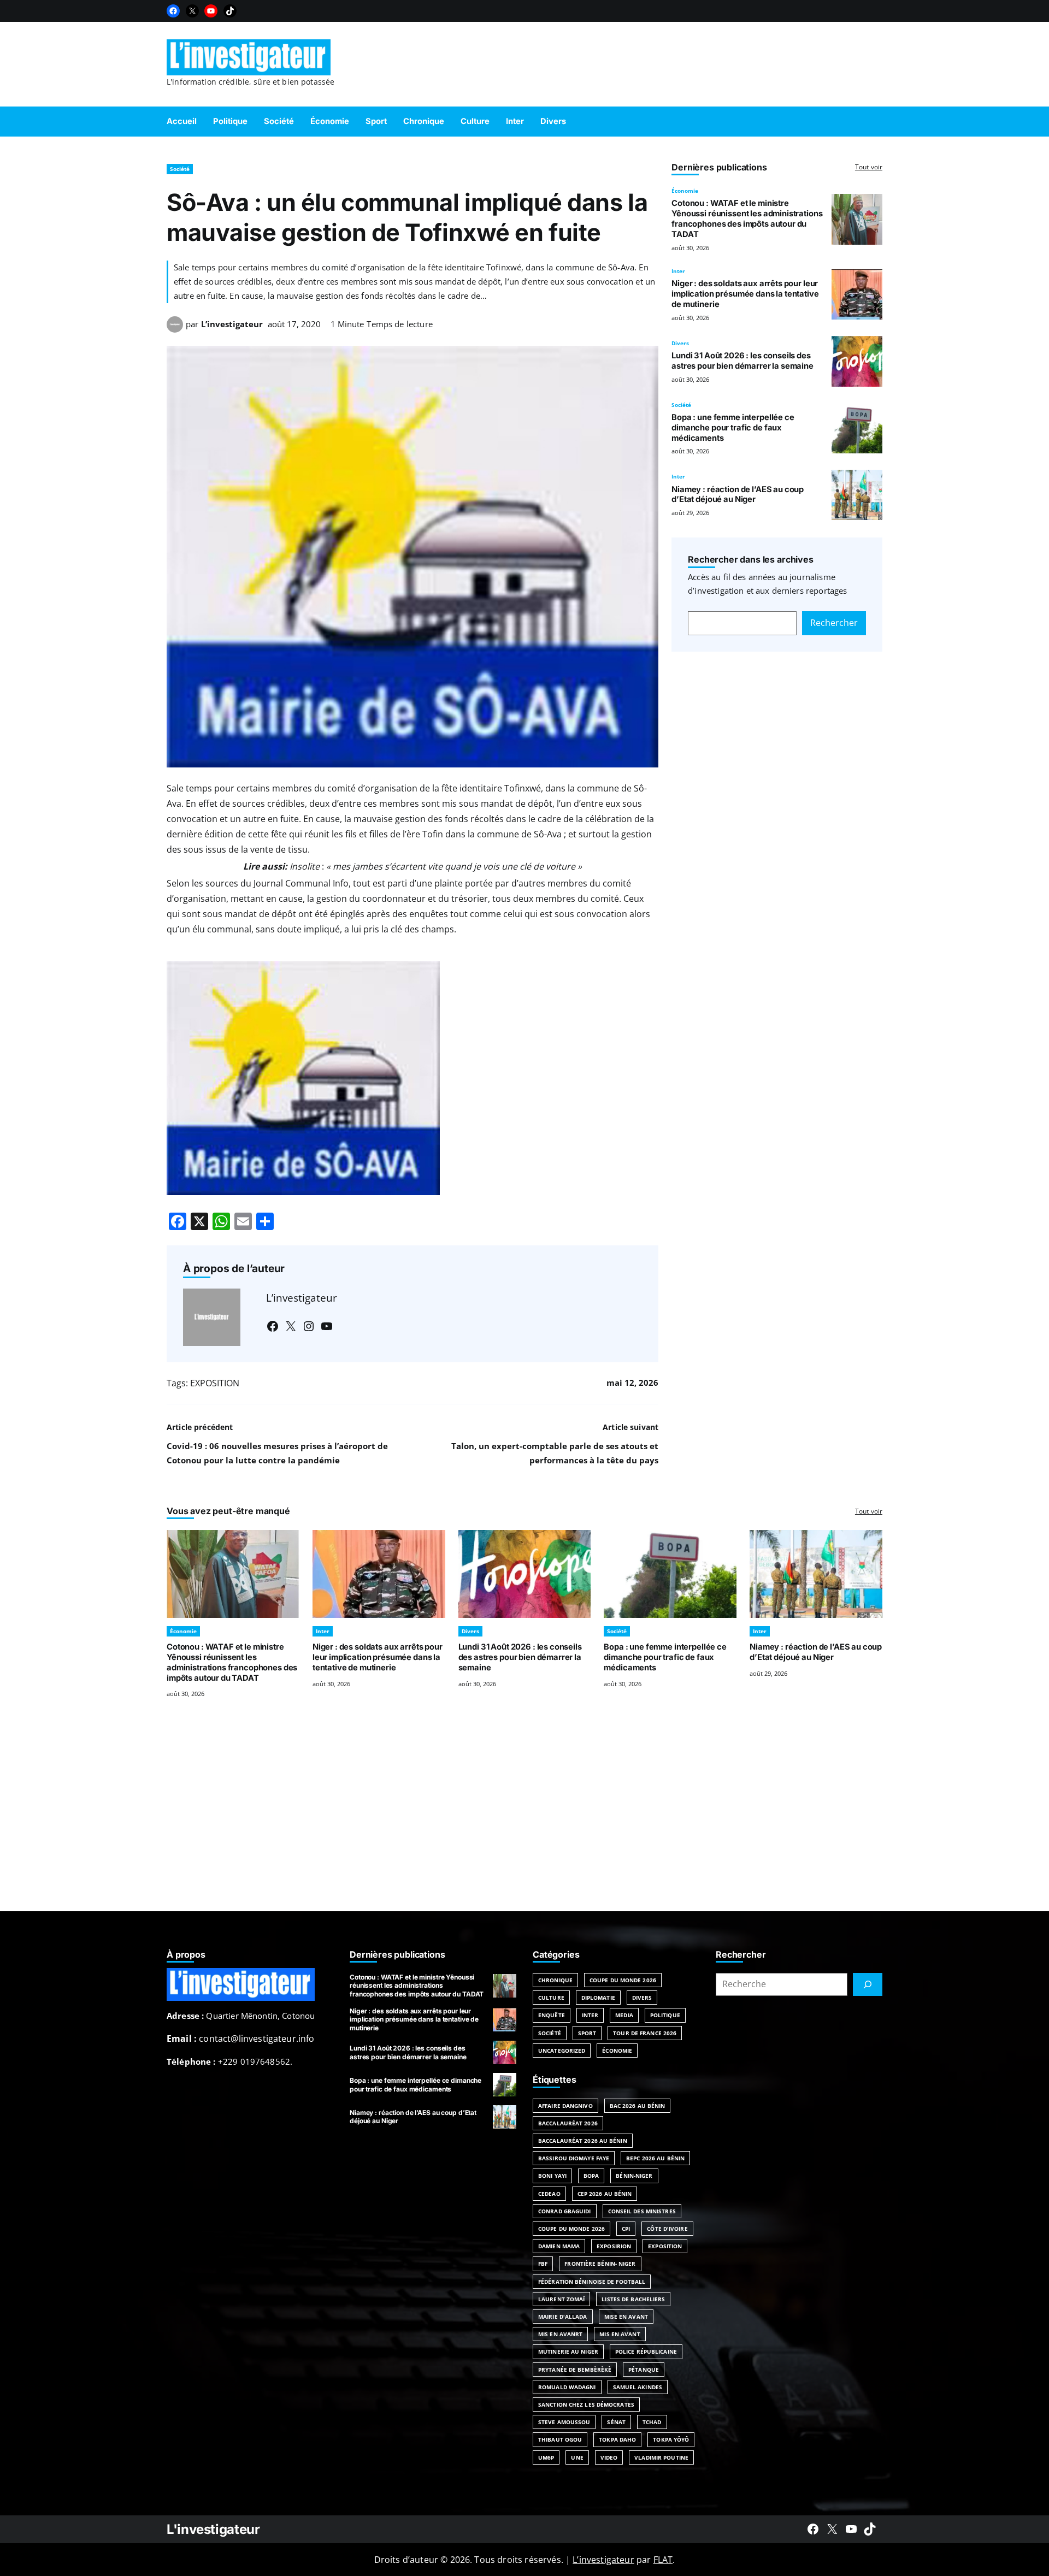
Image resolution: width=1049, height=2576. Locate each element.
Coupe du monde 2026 (571, 2229)
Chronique (555, 1980)
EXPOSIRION (614, 2246)
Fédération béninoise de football (592, 2282)
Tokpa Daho (617, 2439)
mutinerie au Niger (568, 2352)
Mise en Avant (626, 2317)
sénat (616, 2422)
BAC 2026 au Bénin (638, 2106)
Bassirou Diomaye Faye (574, 2158)
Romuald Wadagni (567, 2387)
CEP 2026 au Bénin (605, 2194)
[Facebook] (173, 11)
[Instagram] (309, 1326)
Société (180, 169)
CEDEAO (549, 2194)
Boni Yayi (552, 2176)
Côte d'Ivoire (667, 2229)
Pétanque (644, 2370)
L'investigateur (213, 2529)
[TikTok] (230, 11)
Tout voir (869, 167)
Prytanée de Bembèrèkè (575, 2370)
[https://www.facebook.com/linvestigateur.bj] (813, 2529)
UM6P (546, 2457)
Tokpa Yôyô (671, 2439)
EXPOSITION (215, 1383)
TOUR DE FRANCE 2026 (645, 2033)
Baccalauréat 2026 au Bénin (583, 2141)
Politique (665, 2015)
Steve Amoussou (564, 2422)
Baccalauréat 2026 (568, 2123)
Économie (685, 191)
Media (624, 2015)
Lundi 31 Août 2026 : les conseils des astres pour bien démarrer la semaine (742, 361)
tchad (652, 2422)
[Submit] (868, 1984)
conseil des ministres (642, 2211)
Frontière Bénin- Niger (600, 2264)
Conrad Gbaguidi (565, 2211)
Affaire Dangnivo (565, 2106)
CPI (626, 2229)
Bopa (591, 2176)
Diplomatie (598, 1998)
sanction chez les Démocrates (586, 2404)
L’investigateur (232, 324)
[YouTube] (211, 11)
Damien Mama (559, 2246)
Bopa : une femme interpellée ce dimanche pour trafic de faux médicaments (733, 428)
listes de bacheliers (633, 2299)
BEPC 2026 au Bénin (655, 2158)
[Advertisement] (524, 1818)
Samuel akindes (638, 2387)
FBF (543, 2264)
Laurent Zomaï (561, 2299)
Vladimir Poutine (661, 2457)
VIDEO (609, 2457)
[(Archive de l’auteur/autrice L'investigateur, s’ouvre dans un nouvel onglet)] (175, 329)
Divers (680, 343)
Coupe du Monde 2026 (623, 1980)
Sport (587, 2033)
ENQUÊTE (552, 2015)
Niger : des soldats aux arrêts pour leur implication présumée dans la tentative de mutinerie (745, 294)
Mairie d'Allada (563, 2317)
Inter (678, 271)
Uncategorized (562, 2051)
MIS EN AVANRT (560, 2334)
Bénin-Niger (634, 2176)
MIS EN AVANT (620, 2334)
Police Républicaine (646, 2352)
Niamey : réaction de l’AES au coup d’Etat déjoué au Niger (738, 495)
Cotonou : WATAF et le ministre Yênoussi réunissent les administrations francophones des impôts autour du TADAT (747, 218)
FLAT (663, 2560)
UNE (577, 2457)
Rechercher (834, 623)
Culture (551, 1998)
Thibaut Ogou (560, 2439)
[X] (192, 11)
